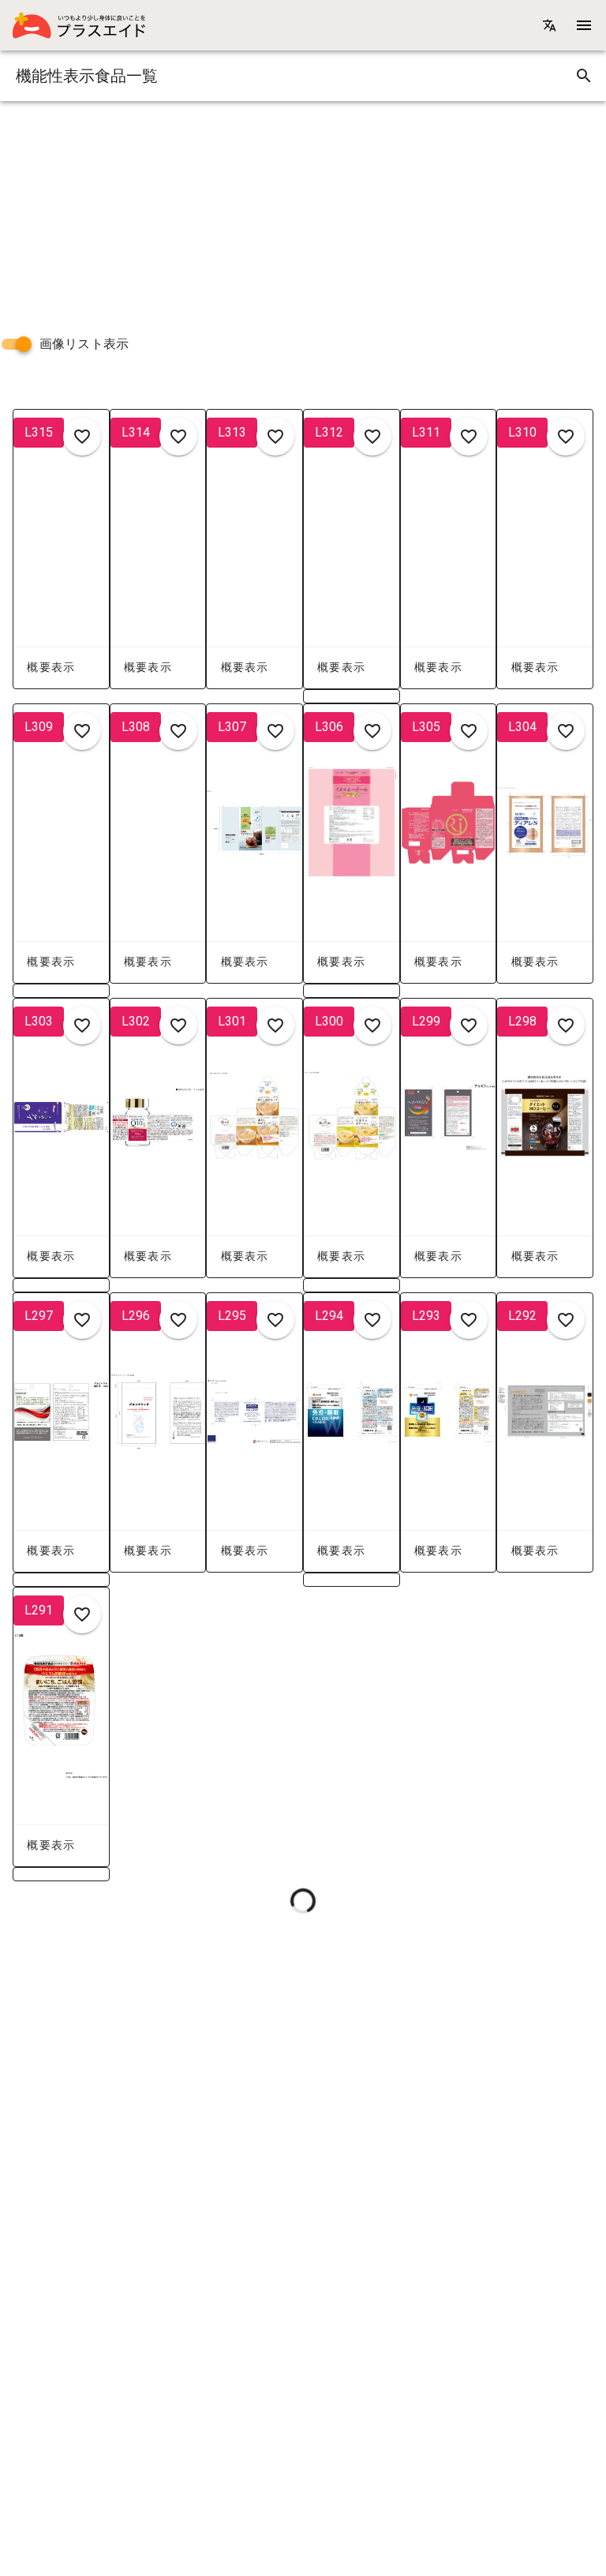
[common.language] (549, 25)
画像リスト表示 (84, 344)
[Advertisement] (303, 212)
